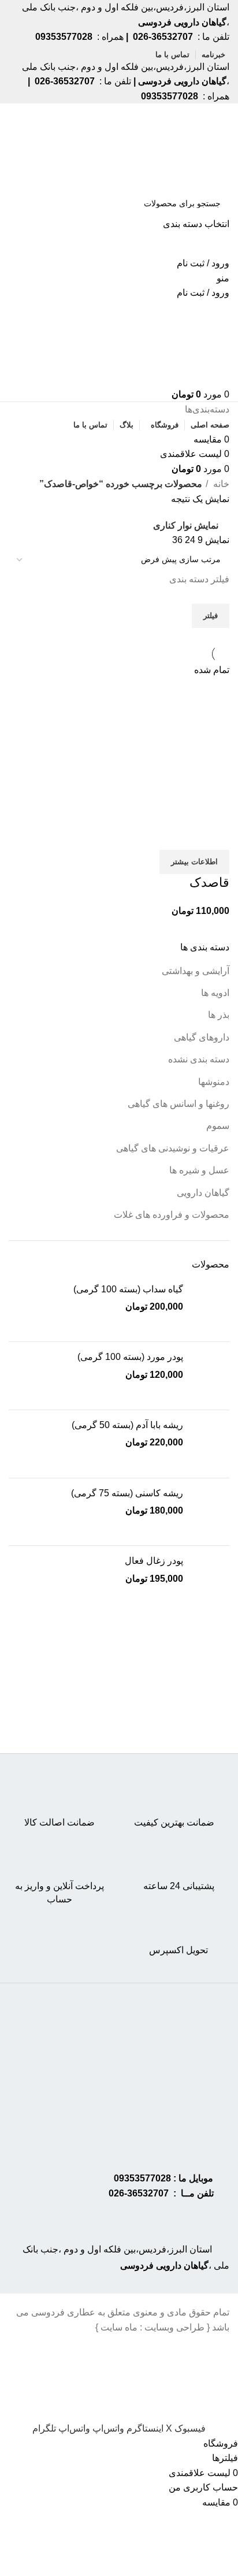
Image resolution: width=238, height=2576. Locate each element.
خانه (220, 484)
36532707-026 (139, 2193)
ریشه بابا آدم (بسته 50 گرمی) (127, 1425)
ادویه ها (215, 993)
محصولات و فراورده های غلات (172, 1215)
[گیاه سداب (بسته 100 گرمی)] (211, 1308)
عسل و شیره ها (199, 1170)
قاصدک (209, 882)
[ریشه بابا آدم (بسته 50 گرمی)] (211, 1444)
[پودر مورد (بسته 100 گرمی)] (211, 1376)
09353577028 (142, 2178)
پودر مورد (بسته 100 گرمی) (130, 1357)
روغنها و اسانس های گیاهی (178, 1104)
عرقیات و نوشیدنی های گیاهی (173, 1148)
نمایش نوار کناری (186, 525)
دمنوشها (214, 1082)
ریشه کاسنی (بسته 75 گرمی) (127, 1493)
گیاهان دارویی (203, 1193)
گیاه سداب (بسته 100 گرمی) (128, 1289)
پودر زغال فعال (154, 1561)
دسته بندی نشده (199, 1059)
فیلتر (211, 616)
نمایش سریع (184, 835)
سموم (218, 1126)
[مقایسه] (215, 835)
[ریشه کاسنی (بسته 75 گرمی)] (211, 1512)
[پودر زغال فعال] (211, 1580)
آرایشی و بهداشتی (196, 971)
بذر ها (219, 1015)
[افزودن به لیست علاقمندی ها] (153, 835)
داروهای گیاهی (202, 1037)
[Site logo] (185, 146)
